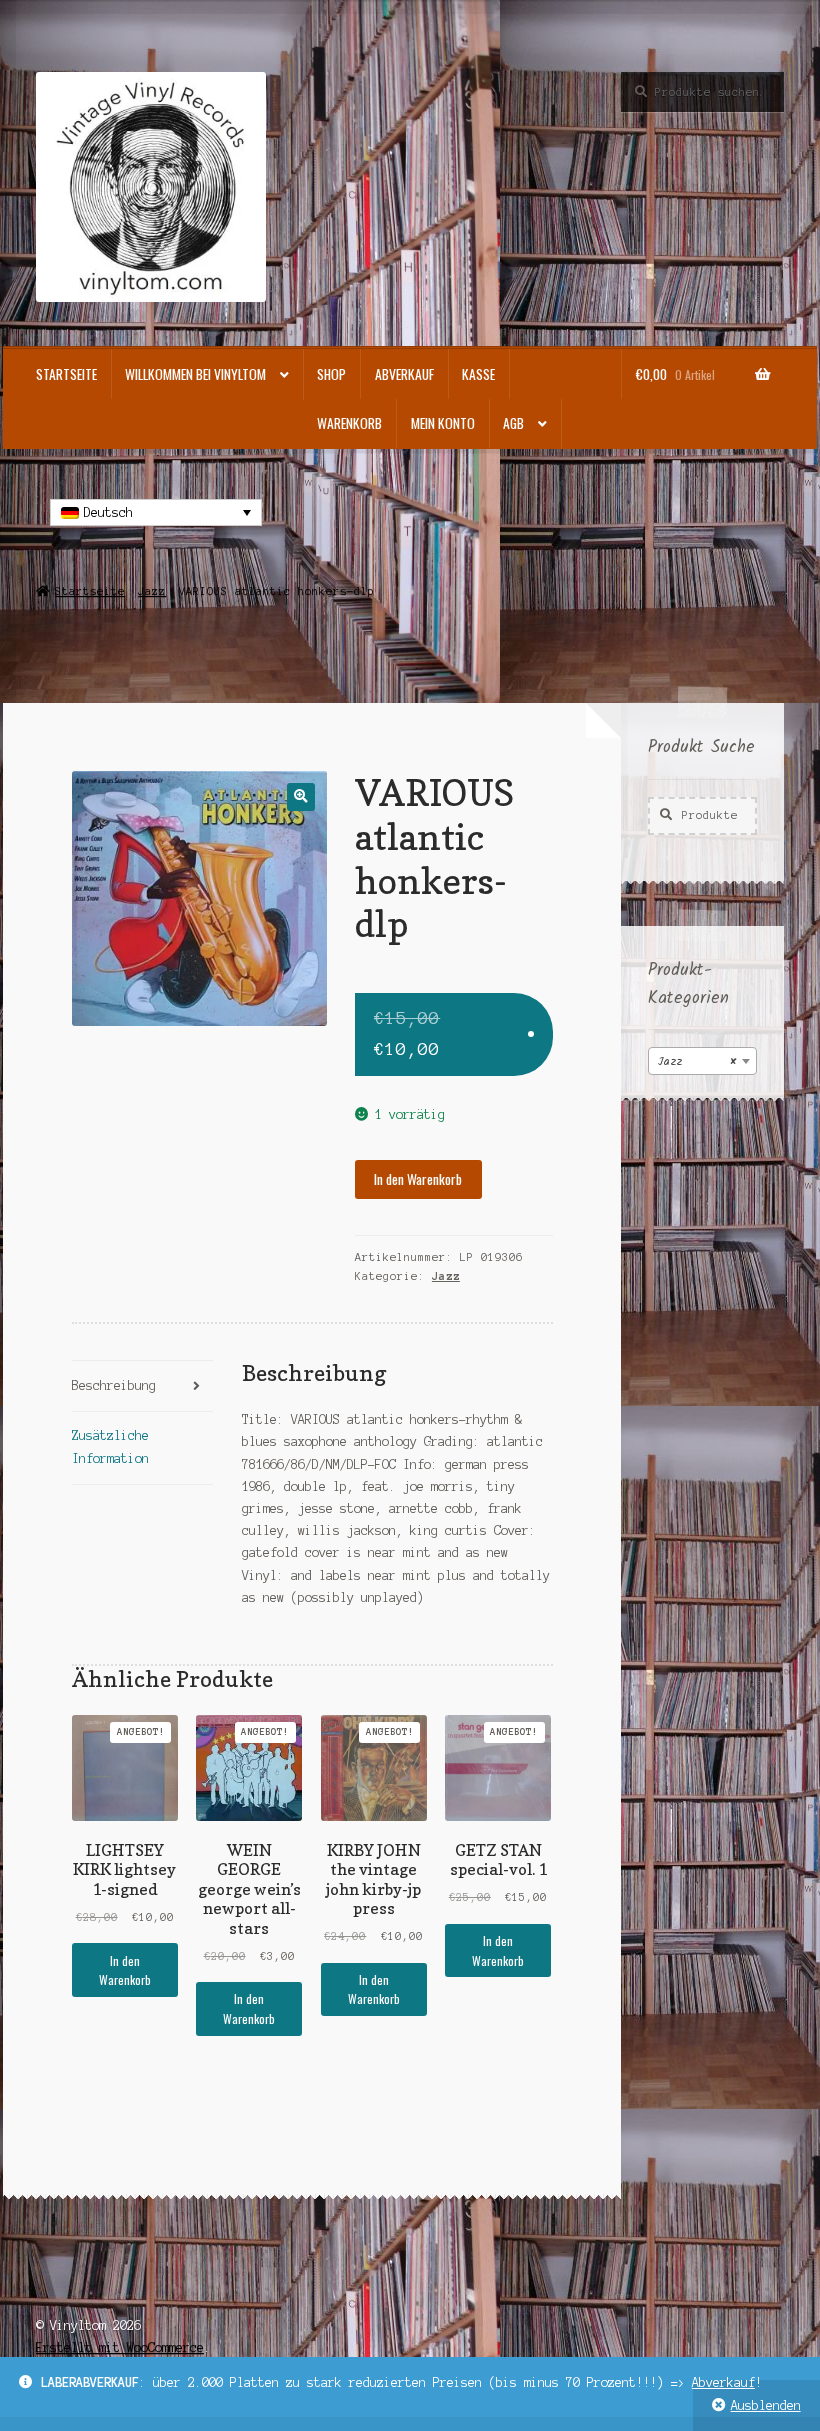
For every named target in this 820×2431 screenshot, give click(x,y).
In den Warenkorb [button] (125, 1970)
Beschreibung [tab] (114, 1385)
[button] (300, 796)
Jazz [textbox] (696, 1061)
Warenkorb (349, 423)
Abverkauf (723, 2382)
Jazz (152, 591)
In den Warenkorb (418, 1179)
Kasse (478, 374)
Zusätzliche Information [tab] (110, 1446)
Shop (331, 374)
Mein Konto (443, 423)
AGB (513, 423)
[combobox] (702, 1061)
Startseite (66, 374)
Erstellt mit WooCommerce (120, 2347)
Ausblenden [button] (766, 2405)
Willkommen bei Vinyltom (195, 374)
